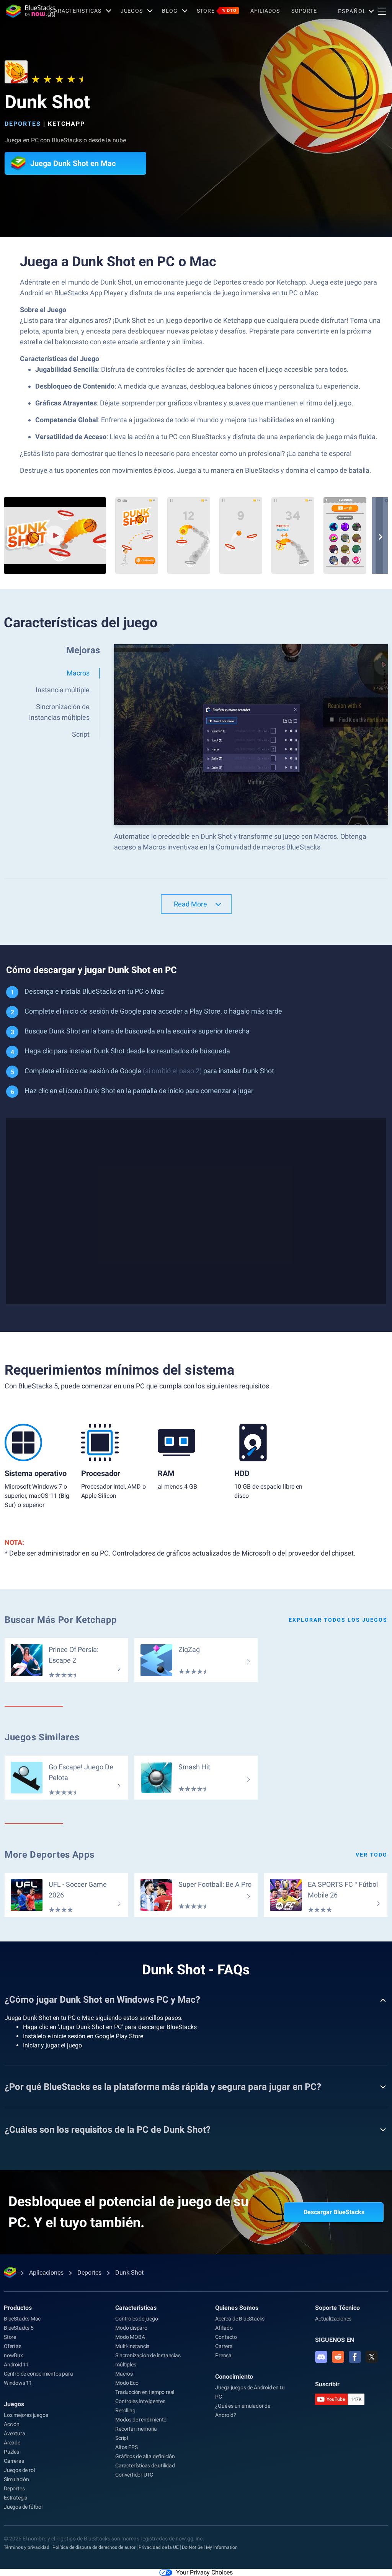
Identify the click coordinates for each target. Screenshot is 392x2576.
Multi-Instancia (132, 2346)
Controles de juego (136, 2319)
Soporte (304, 11)
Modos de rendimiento (141, 2420)
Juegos (132, 11)
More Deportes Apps (50, 1855)
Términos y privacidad (27, 2547)
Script (122, 2438)
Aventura (14, 2433)
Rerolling (125, 2410)
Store (217, 11)
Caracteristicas (76, 11)
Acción (12, 2424)
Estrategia (16, 2498)
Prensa (223, 2355)
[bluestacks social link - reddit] (338, 2357)
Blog (170, 11)
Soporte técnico (337, 2308)
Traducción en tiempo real (145, 2392)
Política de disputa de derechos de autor (94, 2547)
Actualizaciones (333, 2319)
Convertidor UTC (134, 2475)
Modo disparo (131, 2328)
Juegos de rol (19, 2470)
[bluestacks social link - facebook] (355, 2357)
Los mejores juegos (26, 2415)
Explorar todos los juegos (338, 1620)
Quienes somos (237, 2308)
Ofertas (13, 2346)
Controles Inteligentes (140, 2401)
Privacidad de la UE (159, 2547)
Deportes (23, 124)
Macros (124, 2374)
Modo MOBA (130, 2337)
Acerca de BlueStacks (240, 2319)
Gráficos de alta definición (145, 2456)
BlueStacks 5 (19, 2328)
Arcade (12, 2443)
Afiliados (265, 11)
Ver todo (372, 1855)
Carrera (224, 2346)
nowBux (13, 2355)
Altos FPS (126, 2447)
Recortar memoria (136, 2429)
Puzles (11, 2452)
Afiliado (224, 2328)
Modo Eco (127, 2383)
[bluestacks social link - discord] (321, 2357)
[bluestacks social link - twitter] (372, 2357)
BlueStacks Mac (22, 2319)
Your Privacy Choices (204, 2572)
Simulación (16, 2479)
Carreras (14, 2461)
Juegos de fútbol (23, 2507)
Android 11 (16, 2364)
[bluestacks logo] (25, 11)
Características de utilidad (145, 2465)
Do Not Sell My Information (210, 2547)
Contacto (226, 2337)
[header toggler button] (382, 11)
